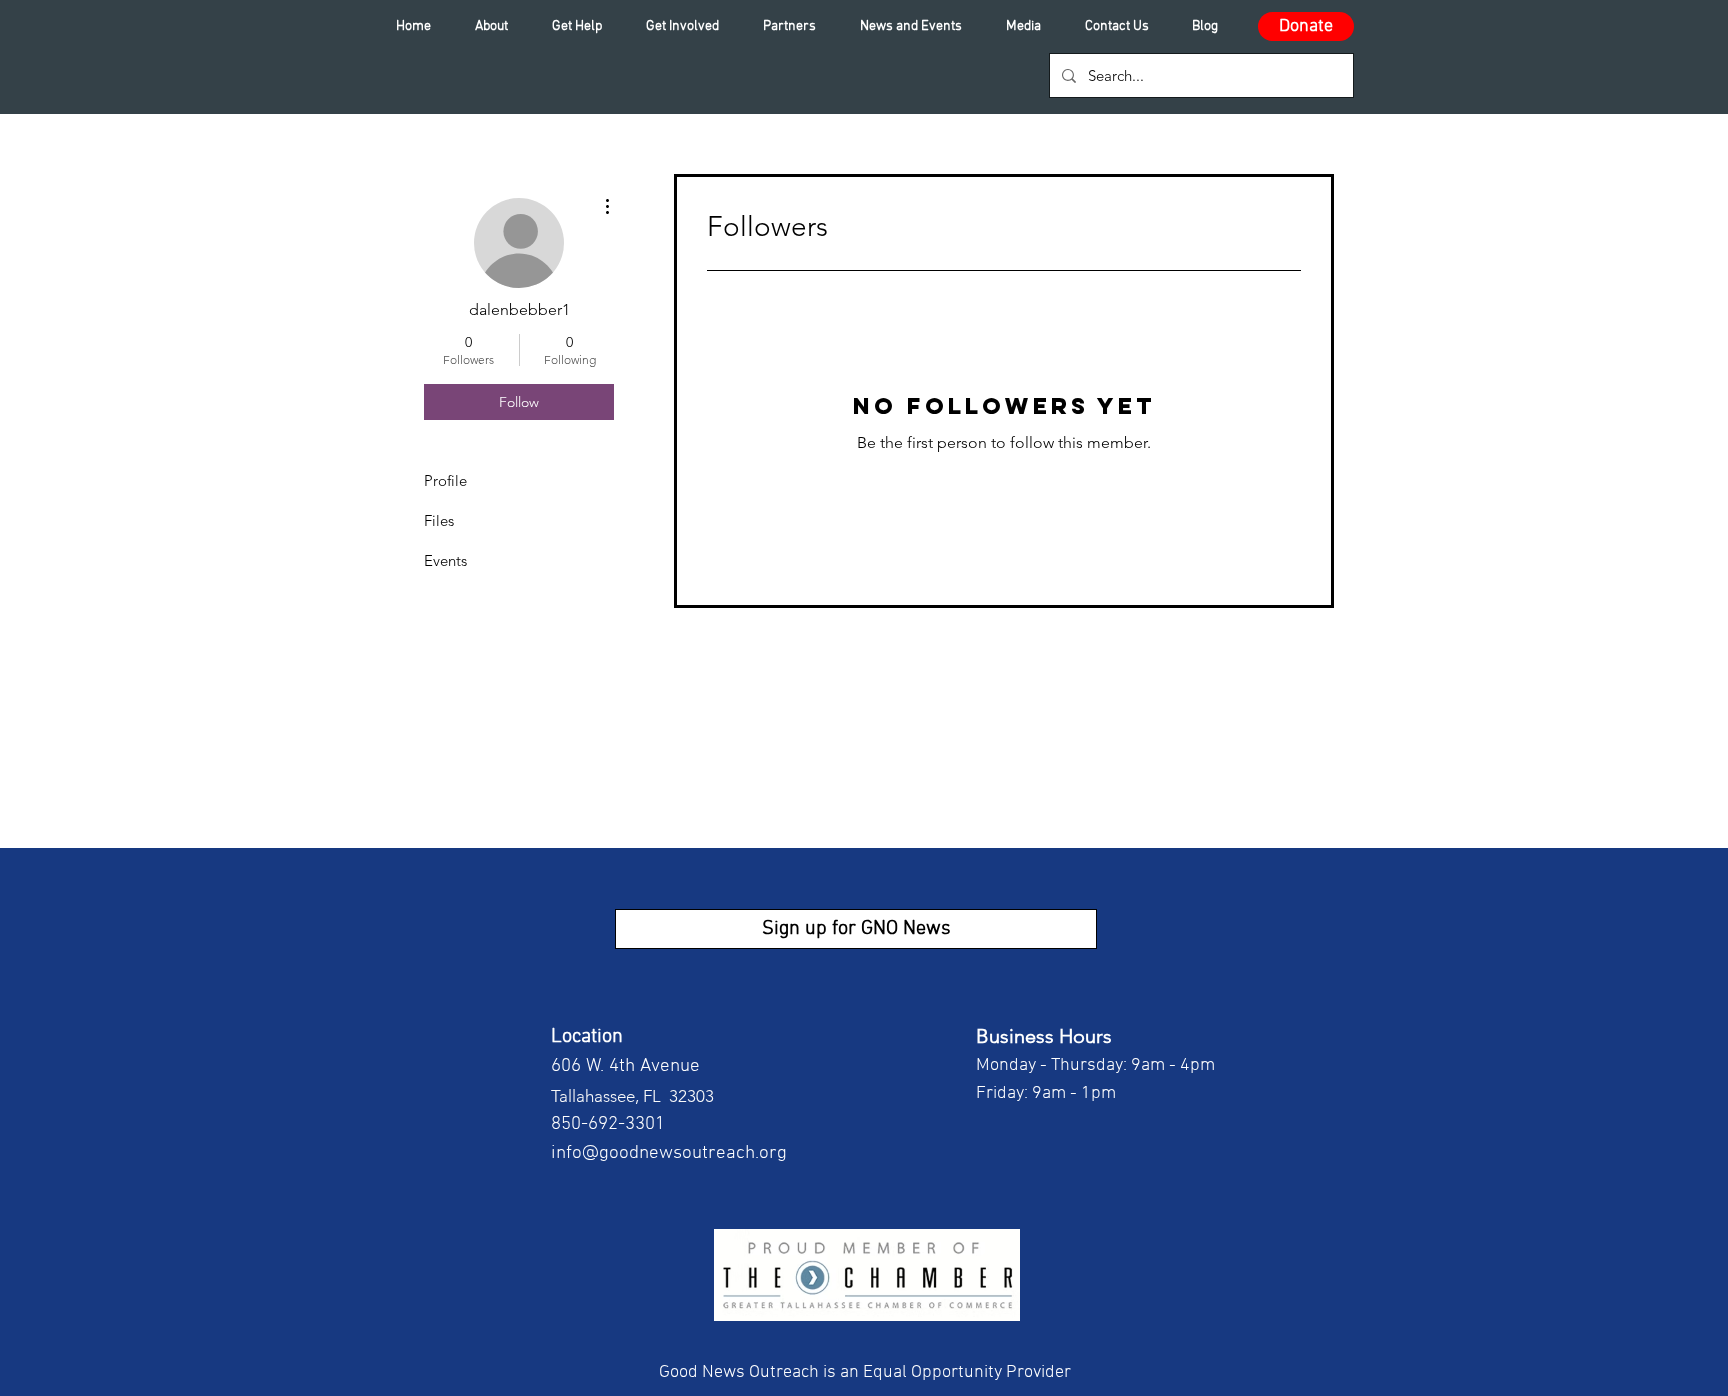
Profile (445, 480)
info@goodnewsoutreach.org (669, 1153)
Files (439, 520)
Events (445, 560)
